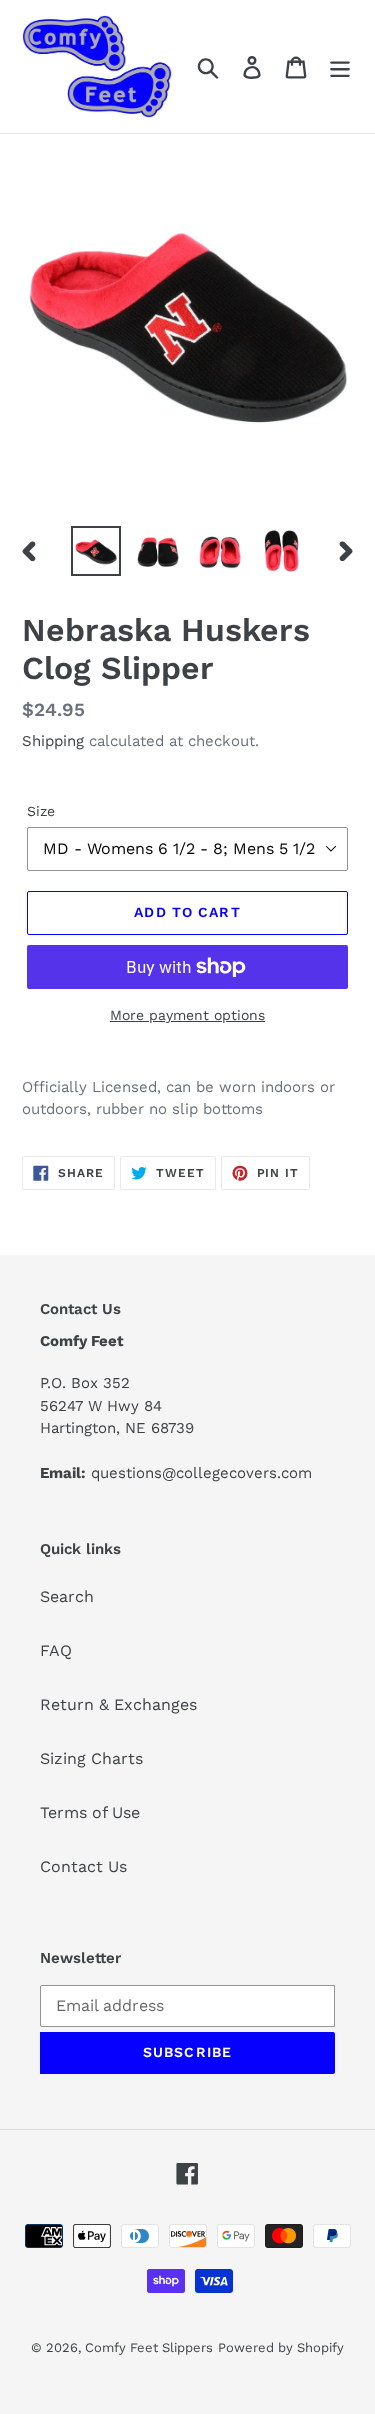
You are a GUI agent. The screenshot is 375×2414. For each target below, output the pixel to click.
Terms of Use (90, 1812)
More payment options (187, 1015)
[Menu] (340, 66)
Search (67, 1596)
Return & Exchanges (118, 1704)
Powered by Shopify (281, 2347)
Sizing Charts (91, 1758)
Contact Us (83, 1866)
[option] (96, 551)
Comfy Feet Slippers (149, 2347)
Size (41, 811)
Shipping (53, 741)
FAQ (56, 1650)
